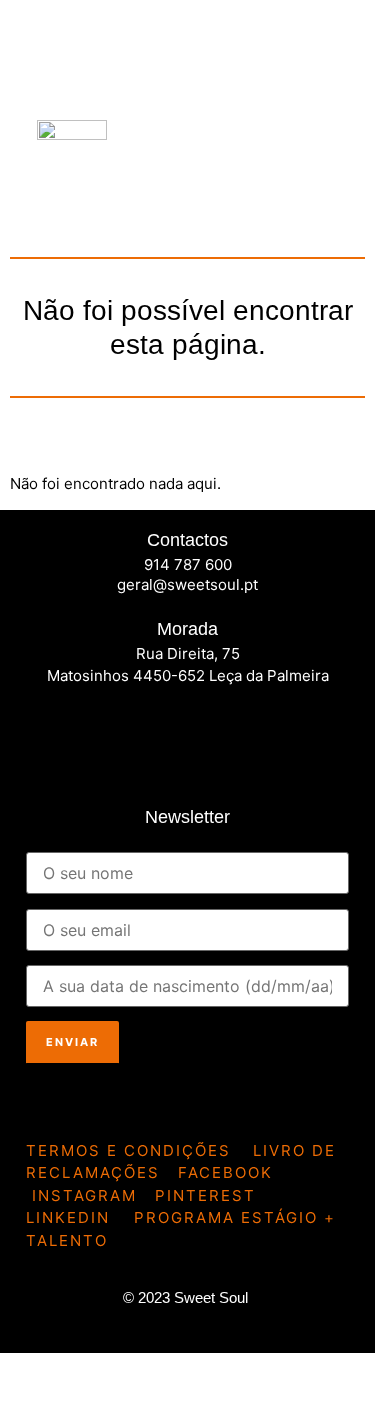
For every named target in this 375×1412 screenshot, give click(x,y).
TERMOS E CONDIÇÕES (128, 1150)
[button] (321, 166)
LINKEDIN (68, 1217)
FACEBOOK (225, 1172)
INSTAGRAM (84, 1195)
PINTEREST (205, 1195)
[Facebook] (51, 729)
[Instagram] (110, 729)
